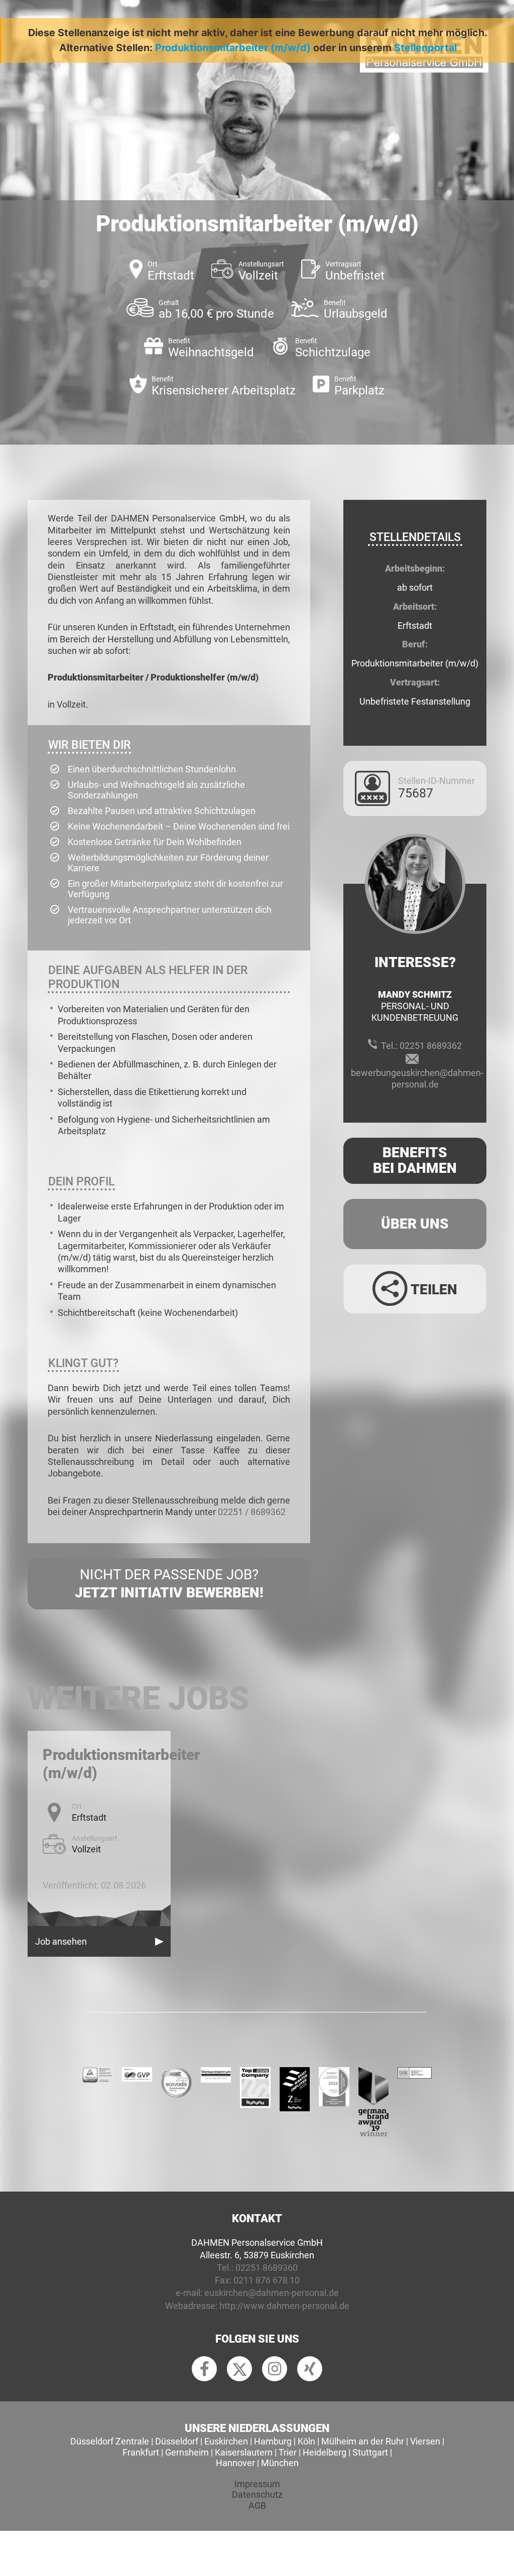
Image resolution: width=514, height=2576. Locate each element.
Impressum (257, 2484)
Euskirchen (226, 2441)
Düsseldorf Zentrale (110, 2441)
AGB (257, 2505)
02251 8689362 (431, 1046)
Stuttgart (370, 2452)
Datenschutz (257, 2494)
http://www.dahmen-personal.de (284, 2306)
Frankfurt (141, 2452)
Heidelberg (325, 2452)
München (280, 2463)
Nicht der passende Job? (169, 1584)
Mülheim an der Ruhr (363, 2441)
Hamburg (273, 2441)
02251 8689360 (267, 2268)
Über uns (415, 1224)
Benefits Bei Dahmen (415, 1160)
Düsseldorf (177, 2441)
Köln (306, 2441)
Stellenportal (425, 48)
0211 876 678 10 (267, 2280)
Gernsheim (187, 2452)
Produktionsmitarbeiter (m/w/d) (233, 48)
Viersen (425, 2441)
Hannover (235, 2463)
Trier (288, 2452)
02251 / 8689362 (252, 1512)
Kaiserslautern (244, 2452)
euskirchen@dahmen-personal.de (272, 2293)
